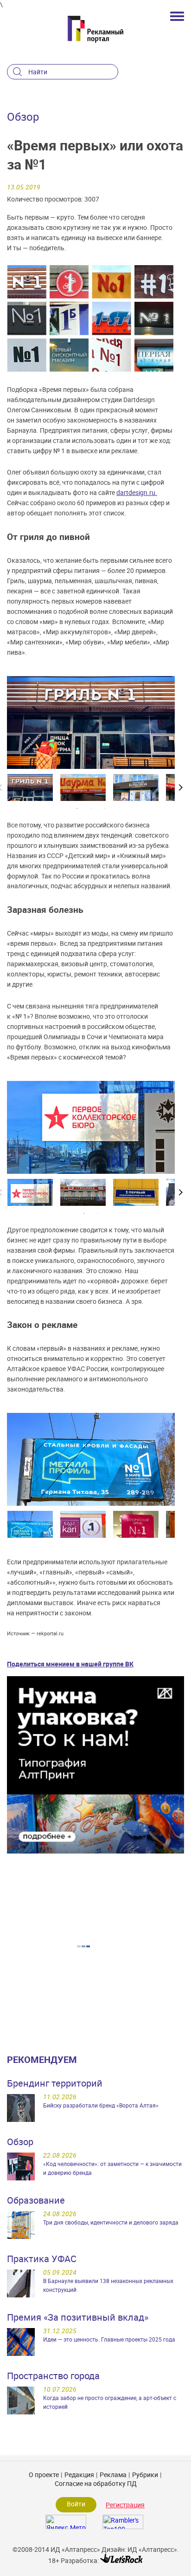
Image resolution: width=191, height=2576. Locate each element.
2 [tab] (91, 808)
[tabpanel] (30, 787)
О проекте (44, 2475)
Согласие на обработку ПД (96, 2483)
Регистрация (125, 2505)
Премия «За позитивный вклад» (78, 2317)
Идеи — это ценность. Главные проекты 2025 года (109, 2339)
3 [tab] (105, 808)
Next (182, 787)
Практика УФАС (42, 2259)
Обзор (20, 2142)
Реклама (113, 2475)
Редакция (79, 2475)
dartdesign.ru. (137, 492)
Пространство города (53, 2376)
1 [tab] (77, 808)
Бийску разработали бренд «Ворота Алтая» (101, 2105)
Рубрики (145, 2475)
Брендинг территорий (55, 2083)
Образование (36, 2200)
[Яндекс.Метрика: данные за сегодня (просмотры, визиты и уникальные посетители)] (66, 2522)
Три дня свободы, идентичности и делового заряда (111, 2222)
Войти (76, 2504)
